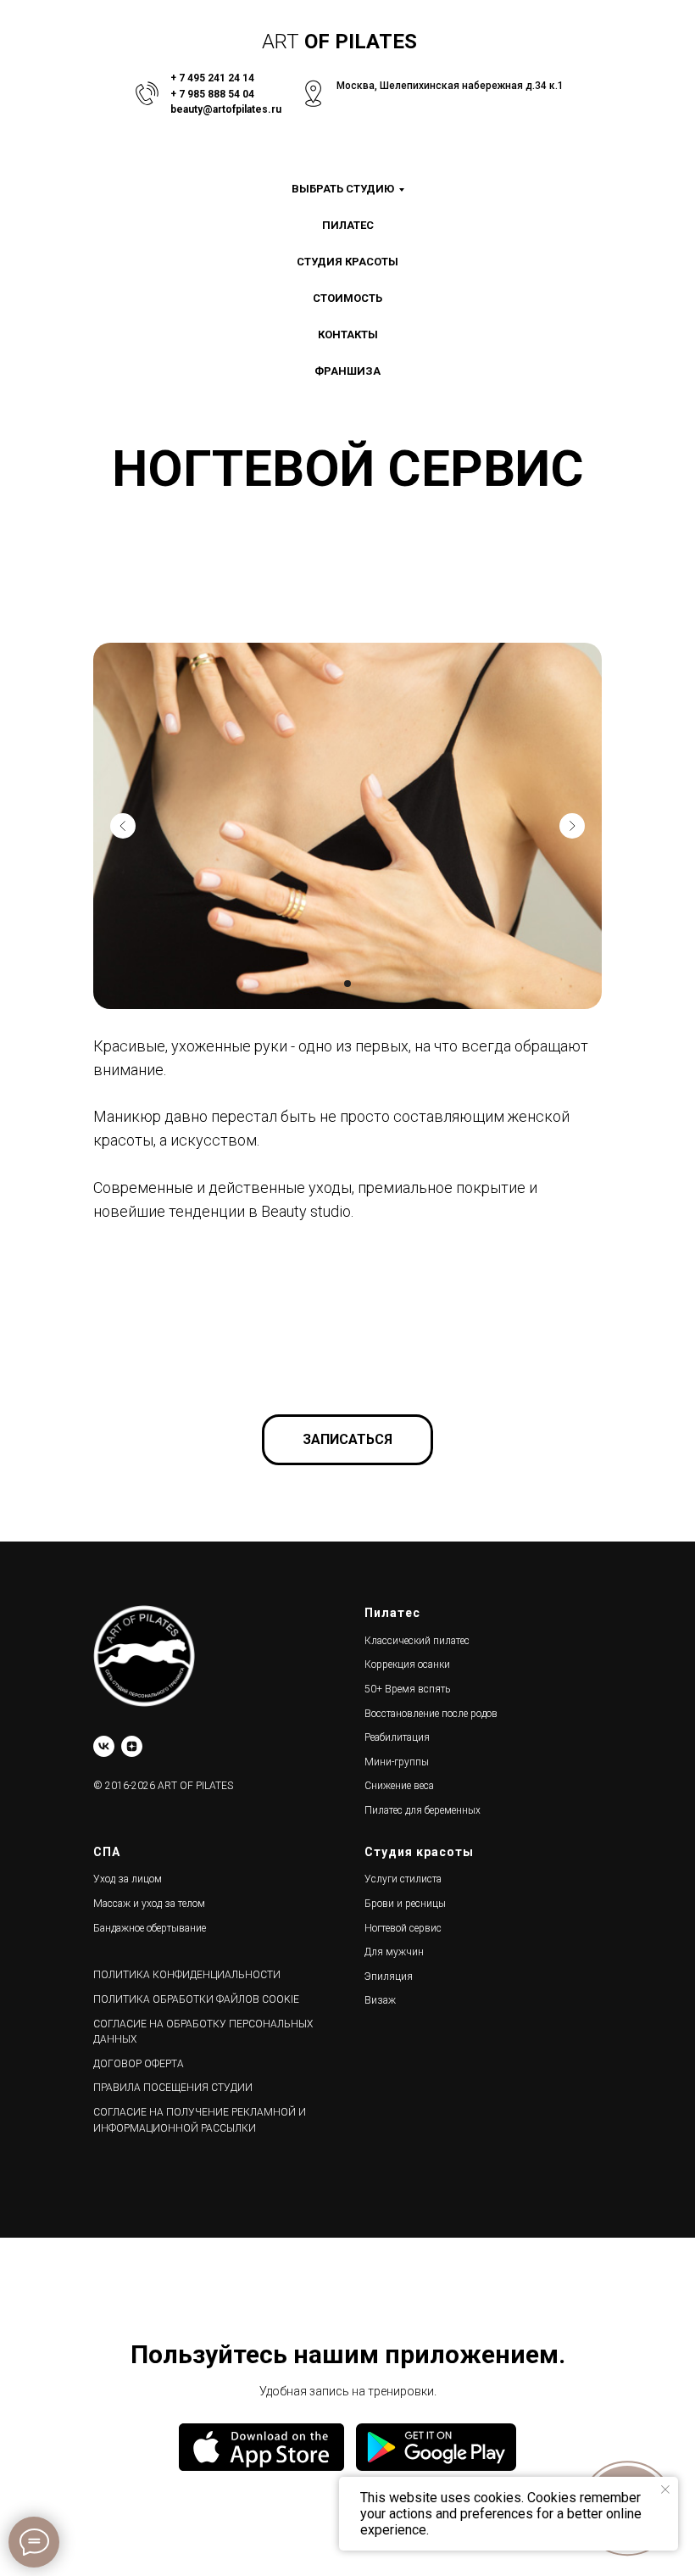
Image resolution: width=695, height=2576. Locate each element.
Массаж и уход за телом (149, 1904)
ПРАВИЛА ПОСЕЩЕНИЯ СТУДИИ (173, 2088)
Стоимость (347, 298)
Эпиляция (389, 1977)
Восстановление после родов (431, 1714)
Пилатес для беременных (423, 1810)
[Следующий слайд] (572, 826)
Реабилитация (397, 1737)
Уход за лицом (128, 1879)
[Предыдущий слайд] (123, 826)
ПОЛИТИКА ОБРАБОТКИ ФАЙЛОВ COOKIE (196, 1999)
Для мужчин (394, 1952)
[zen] (132, 1746)
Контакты (348, 335)
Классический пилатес (417, 1641)
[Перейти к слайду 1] (347, 984)
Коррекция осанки (407, 1664)
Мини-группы (397, 1762)
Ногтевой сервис (403, 1928)
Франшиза (347, 371)
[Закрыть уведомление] (665, 2490)
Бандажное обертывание (150, 1928)
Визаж (380, 2000)
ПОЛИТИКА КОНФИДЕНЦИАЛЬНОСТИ (187, 1975)
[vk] (104, 1746)
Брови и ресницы (405, 1904)
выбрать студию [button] (343, 189)
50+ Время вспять (407, 1689)
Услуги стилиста (403, 1879)
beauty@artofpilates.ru (226, 109)
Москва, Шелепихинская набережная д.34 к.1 (450, 86)
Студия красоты (347, 262)
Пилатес (348, 225)
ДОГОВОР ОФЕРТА (139, 2064)
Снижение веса (399, 1786)
